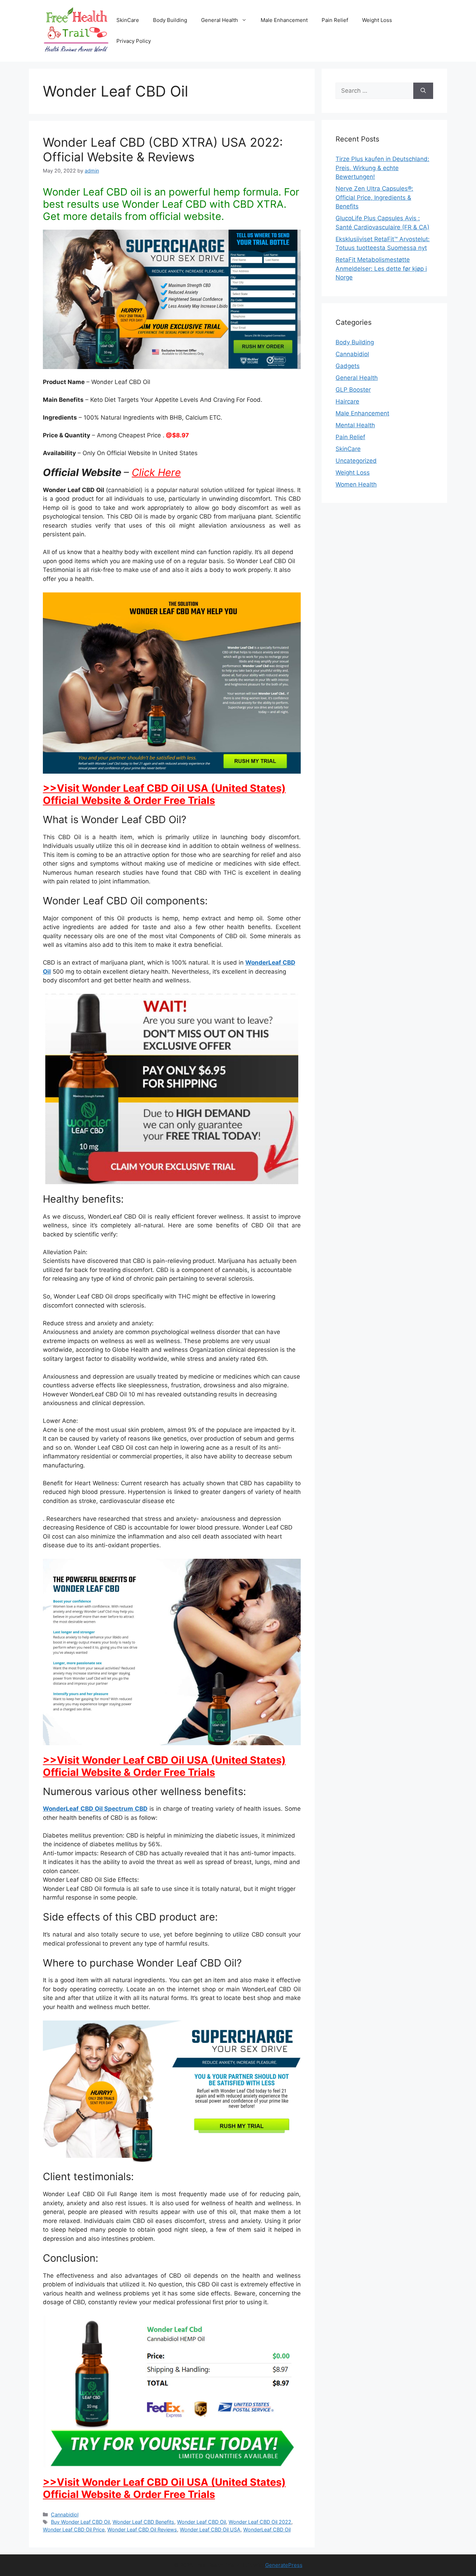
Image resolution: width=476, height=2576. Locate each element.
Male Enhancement (284, 20)
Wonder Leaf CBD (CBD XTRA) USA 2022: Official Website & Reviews (163, 149)
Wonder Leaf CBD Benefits (143, 2522)
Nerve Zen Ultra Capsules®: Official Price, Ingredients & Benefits (374, 197)
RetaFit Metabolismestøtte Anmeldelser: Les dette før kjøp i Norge (381, 269)
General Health (220, 20)
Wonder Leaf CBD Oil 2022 (260, 2522)
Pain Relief (335, 20)
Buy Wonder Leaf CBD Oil (80, 2522)
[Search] (423, 91)
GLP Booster (353, 390)
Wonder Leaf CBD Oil (201, 2522)
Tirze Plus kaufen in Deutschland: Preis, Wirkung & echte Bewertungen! (382, 168)
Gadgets (348, 366)
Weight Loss (377, 20)
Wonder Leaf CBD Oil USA (210, 2529)
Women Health (356, 484)
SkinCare (128, 20)
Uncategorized (356, 461)
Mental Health (355, 425)
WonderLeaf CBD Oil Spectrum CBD (95, 1809)
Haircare (347, 401)
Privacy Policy (134, 41)
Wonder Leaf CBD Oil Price (74, 2529)
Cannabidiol (65, 2514)
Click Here (156, 472)
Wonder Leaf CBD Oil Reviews (142, 2529)
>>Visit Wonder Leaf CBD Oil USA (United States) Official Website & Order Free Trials (164, 794)
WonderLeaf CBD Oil (267, 2529)
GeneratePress (284, 2565)
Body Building (170, 20)
